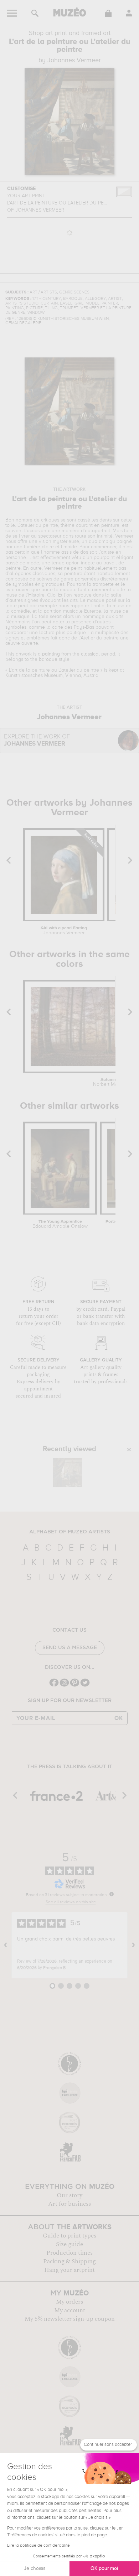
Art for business (69, 2204)
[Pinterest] (75, 1686)
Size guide (69, 2244)
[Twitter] (85, 1686)
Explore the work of (37, 740)
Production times (69, 2253)
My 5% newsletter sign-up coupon (70, 2319)
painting (51, 654)
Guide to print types (69, 2236)
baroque (48, 659)
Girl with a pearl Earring (64, 931)
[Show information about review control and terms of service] (112, 1894)
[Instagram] (64, 1686)
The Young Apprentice (60, 1224)
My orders (69, 2302)
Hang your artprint (69, 2270)
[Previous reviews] (6, 1945)
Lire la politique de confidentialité (38, 2546)
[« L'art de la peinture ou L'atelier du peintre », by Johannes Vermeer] (68, 1473)
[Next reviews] (133, 1945)
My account (70, 2310)
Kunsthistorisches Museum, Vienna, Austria (52, 676)
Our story (69, 2195)
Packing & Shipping (69, 2261)
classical (90, 654)
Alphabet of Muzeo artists (70, 1532)
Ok (119, 1718)
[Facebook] (54, 1686)
